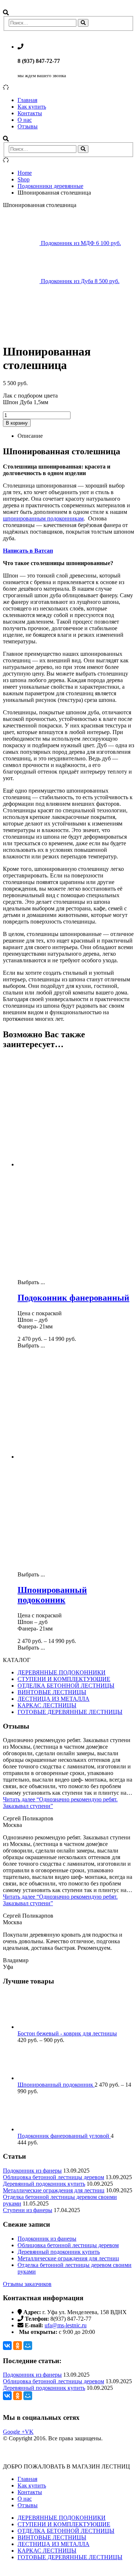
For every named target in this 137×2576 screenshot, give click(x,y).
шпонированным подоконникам (43, 518)
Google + (14, 2432)
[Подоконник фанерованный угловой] (76, 2114)
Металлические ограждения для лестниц (54, 2190)
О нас (25, 120)
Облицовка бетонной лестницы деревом (54, 2177)
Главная (27, 100)
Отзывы (28, 126)
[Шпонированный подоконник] (76, 2062)
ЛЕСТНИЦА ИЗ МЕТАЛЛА (54, 1699)
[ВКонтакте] (7, 2346)
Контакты (30, 113)
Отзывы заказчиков (27, 2284)
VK (29, 2432)
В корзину (17, 423)
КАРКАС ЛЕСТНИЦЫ (47, 1705)
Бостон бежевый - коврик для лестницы (67, 2033)
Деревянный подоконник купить (44, 2184)
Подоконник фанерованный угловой (64, 2136)
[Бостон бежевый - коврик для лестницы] (76, 2011)
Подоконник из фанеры (32, 2171)
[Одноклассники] (18, 2346)
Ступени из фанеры (28, 2210)
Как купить (32, 107)
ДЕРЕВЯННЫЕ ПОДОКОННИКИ (62, 1672)
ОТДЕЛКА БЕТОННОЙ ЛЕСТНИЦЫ (66, 1686)
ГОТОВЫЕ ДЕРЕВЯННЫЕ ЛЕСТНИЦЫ (70, 1712)
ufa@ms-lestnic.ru (66, 2325)
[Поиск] (83, 23)
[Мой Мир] (28, 2346)
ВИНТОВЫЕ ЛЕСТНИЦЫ (52, 1692)
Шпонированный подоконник (56, 2085)
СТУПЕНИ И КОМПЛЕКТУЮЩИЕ (64, 1679)
